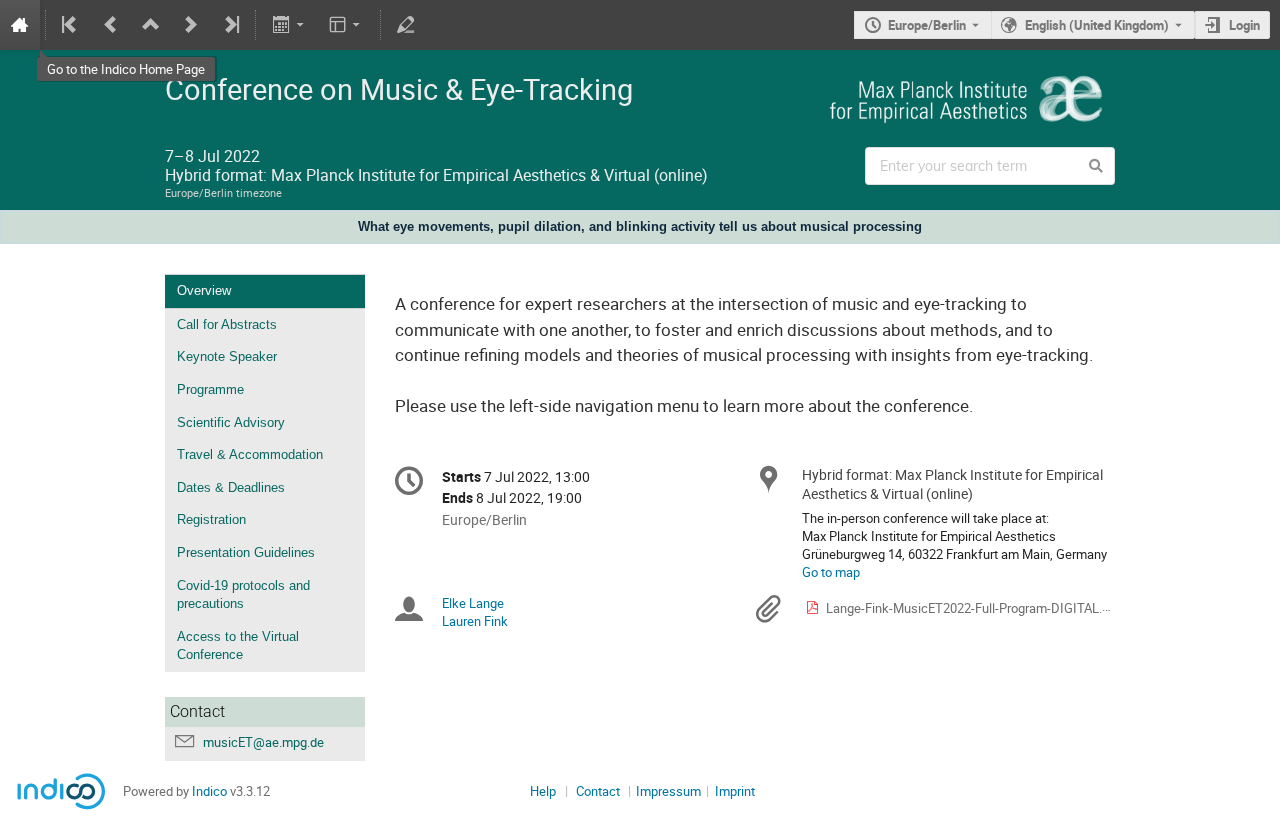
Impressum (668, 791)
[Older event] (111, 25)
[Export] (289, 25)
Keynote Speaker (227, 356)
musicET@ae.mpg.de (263, 742)
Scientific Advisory (231, 422)
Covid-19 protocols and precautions (243, 595)
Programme (210, 389)
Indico (209, 791)
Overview (204, 290)
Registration (211, 519)
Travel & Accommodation (250, 454)
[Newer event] (191, 25)
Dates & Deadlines (231, 487)
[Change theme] (346, 25)
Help (543, 791)
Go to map (831, 572)
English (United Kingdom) (1097, 25)
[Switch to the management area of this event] (406, 25)
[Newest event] (230, 25)
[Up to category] (151, 25)
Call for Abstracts (227, 324)
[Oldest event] (71, 25)
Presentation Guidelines (246, 552)
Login (1244, 25)
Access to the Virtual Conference (238, 646)
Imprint (735, 791)
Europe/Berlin (927, 25)
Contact (598, 791)
